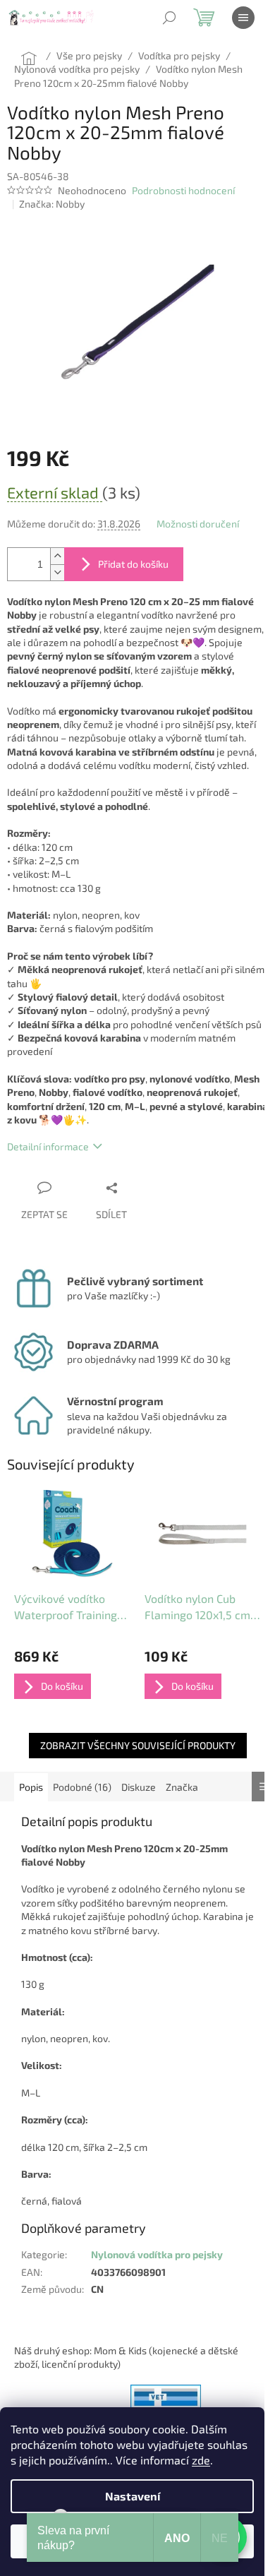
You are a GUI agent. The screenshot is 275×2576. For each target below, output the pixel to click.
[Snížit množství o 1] (57, 572)
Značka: (52, 204)
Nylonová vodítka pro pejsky (157, 2254)
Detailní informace (48, 1146)
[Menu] (243, 18)
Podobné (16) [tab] (82, 1787)
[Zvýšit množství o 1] (57, 556)
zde (201, 2460)
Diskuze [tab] (139, 1787)
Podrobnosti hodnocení (183, 190)
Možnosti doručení (198, 524)
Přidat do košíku (133, 564)
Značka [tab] (182, 1787)
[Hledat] (169, 18)
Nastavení (133, 2496)
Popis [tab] (31, 1787)
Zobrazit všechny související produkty (138, 1745)
